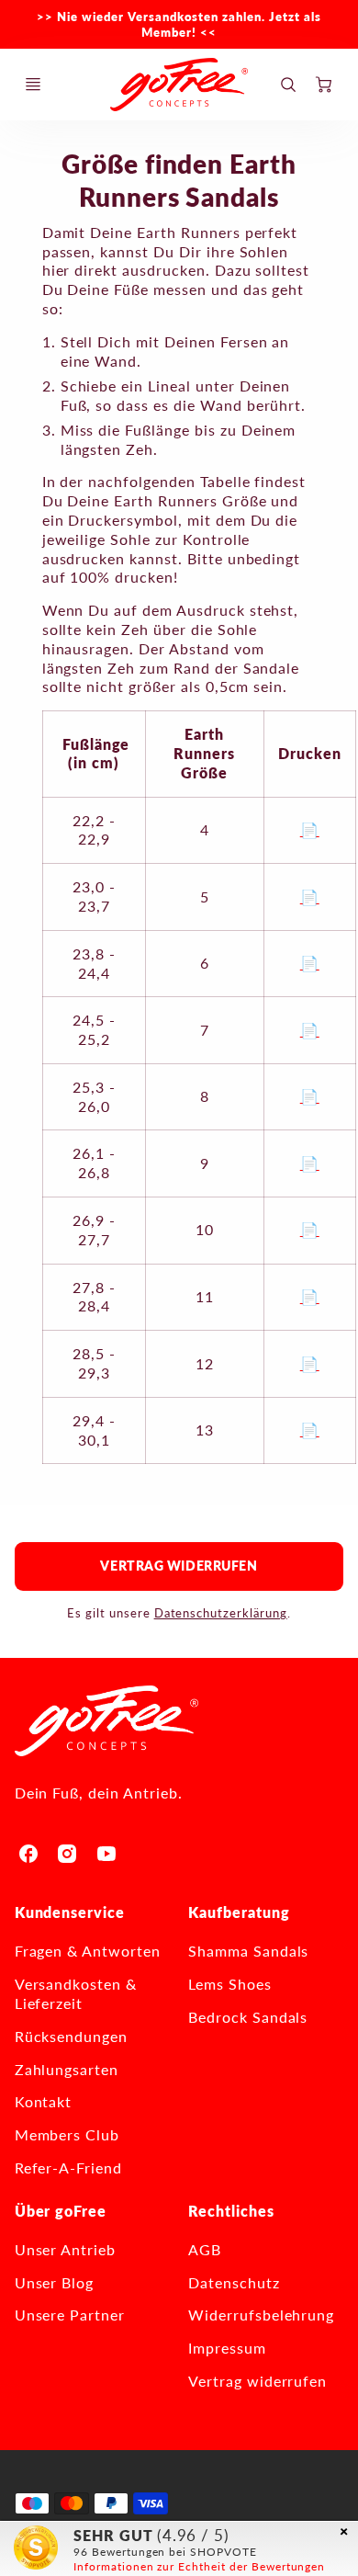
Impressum (227, 2348)
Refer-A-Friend (68, 2167)
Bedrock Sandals (248, 2017)
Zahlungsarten (67, 2069)
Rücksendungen (71, 2036)
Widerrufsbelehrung (261, 2315)
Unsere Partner (70, 2315)
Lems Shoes (230, 1984)
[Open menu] (33, 85)
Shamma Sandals (248, 1951)
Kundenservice (70, 1912)
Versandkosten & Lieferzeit (76, 1993)
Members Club (67, 2134)
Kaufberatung (239, 1912)
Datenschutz (234, 2282)
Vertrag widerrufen (179, 1566)
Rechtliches (231, 2211)
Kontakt (44, 2101)
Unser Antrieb (65, 2249)
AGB (205, 2249)
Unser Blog (55, 2282)
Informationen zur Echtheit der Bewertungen (199, 2566)
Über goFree (61, 2211)
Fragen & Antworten (88, 1951)
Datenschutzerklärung (221, 1613)
